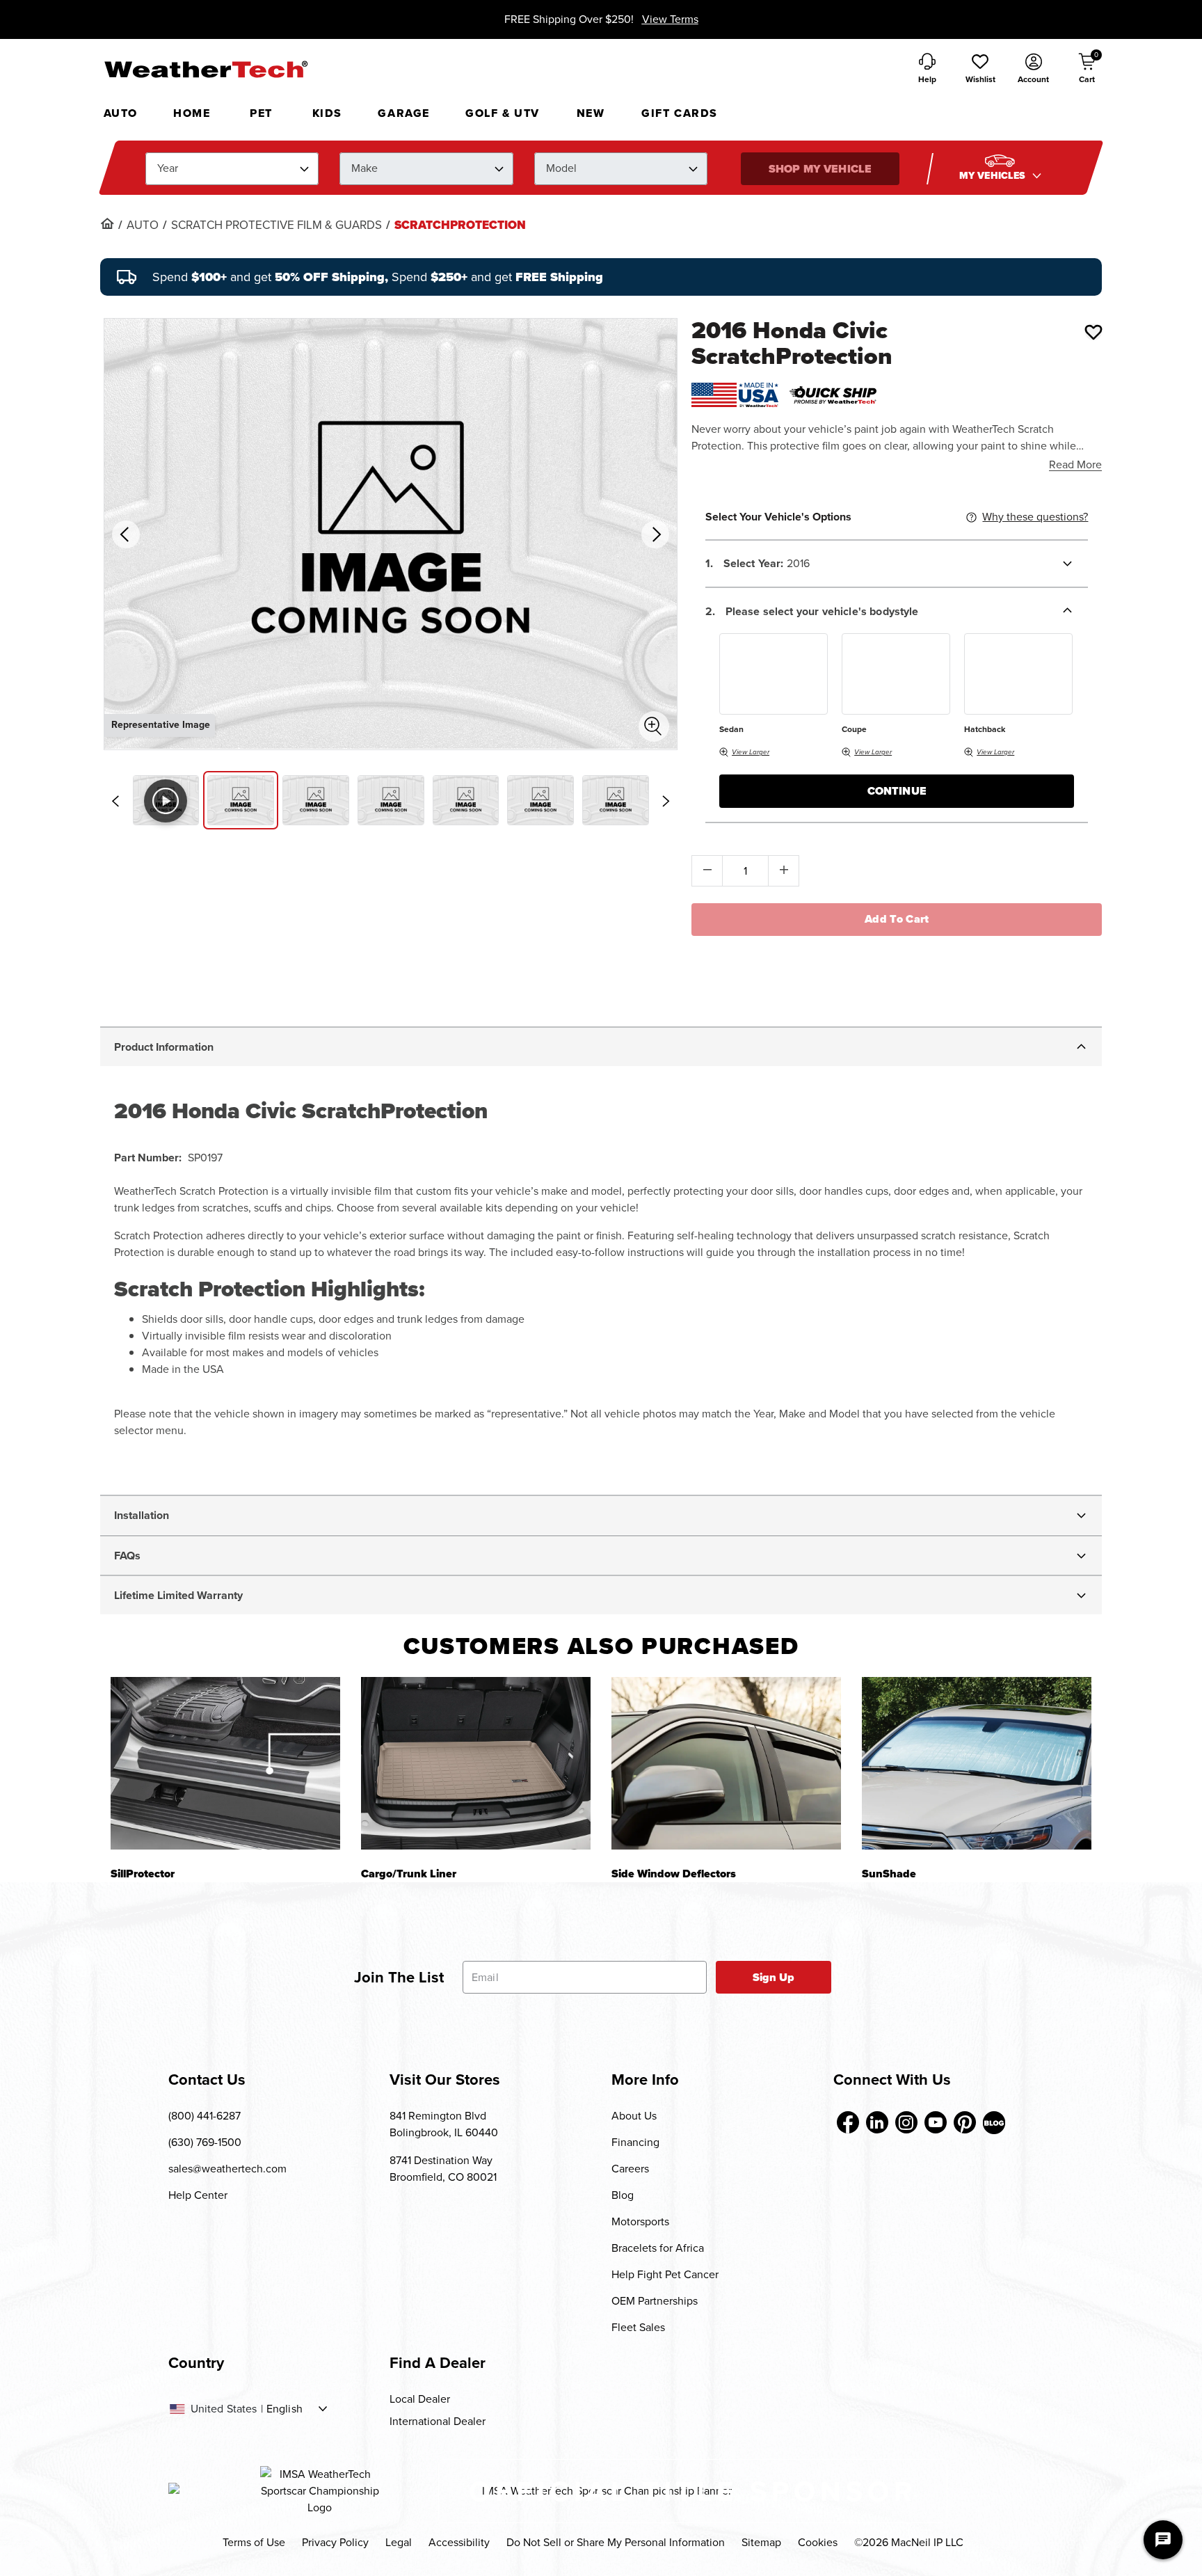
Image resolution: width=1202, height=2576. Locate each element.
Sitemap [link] (761, 2542)
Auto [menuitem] (121, 113)
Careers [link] (630, 2169)
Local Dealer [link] (420, 2399)
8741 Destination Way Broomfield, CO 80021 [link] (443, 2169)
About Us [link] (634, 2116)
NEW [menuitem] (591, 113)
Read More (1075, 464)
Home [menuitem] (192, 113)
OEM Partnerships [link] (655, 2301)
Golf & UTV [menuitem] (503, 113)
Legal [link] (399, 2542)
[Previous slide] (115, 801)
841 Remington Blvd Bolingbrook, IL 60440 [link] (444, 2124)
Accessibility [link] (459, 2542)
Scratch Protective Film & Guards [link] (277, 225)
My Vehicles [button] (994, 176)
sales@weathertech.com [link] (227, 2169)
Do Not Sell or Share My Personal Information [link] (616, 2542)
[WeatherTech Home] (206, 69)
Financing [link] (635, 2142)
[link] (107, 223)
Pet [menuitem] (261, 113)
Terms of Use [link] (254, 2542)
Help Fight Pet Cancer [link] (665, 2274)
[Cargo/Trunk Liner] (476, 1763)
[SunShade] (977, 1763)
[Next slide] (666, 801)
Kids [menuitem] (327, 113)
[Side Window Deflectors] (726, 1763)
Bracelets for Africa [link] (658, 2248)
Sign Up (774, 1977)
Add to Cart (897, 919)
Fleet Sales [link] (638, 2327)
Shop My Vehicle (820, 169)
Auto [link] (143, 225)
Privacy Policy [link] (335, 2542)
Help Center (198, 2195)
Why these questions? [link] (1035, 517)
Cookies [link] (818, 2542)
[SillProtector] (225, 1763)
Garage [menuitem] (404, 113)
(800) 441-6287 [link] (205, 2116)
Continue (897, 791)
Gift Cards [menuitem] (680, 113)
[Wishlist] (1093, 332)
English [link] (285, 2409)
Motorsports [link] (640, 2221)
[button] (980, 70)
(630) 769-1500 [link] (205, 2142)
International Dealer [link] (438, 2421)
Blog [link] (623, 2195)
